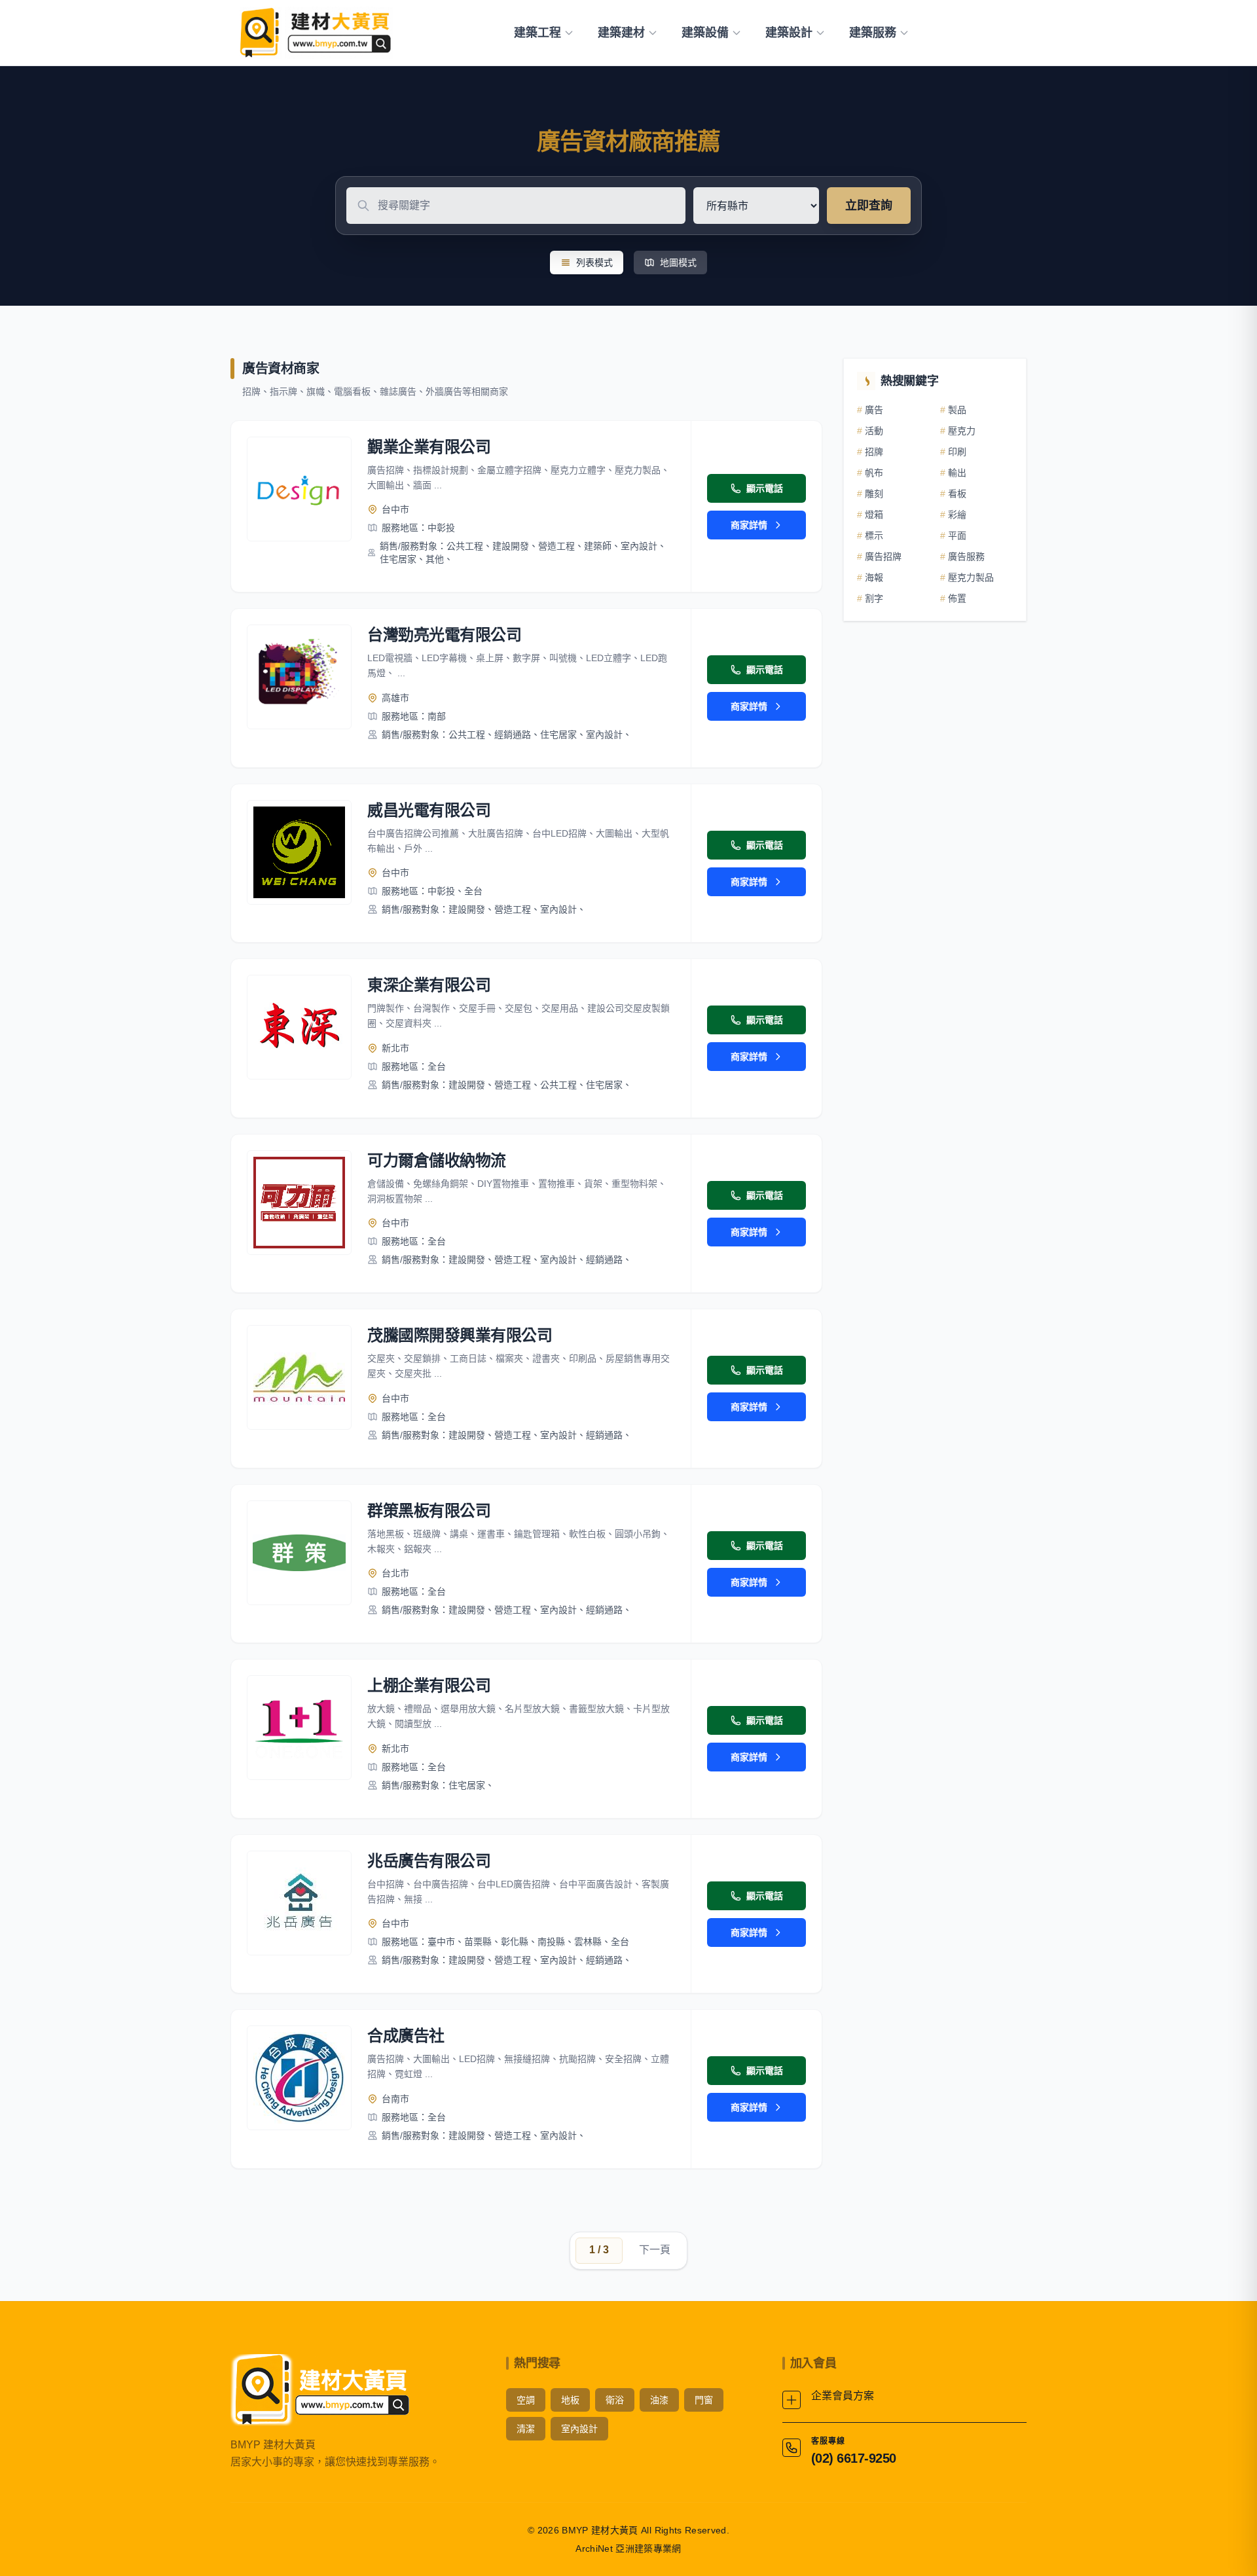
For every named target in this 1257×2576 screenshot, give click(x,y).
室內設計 (579, 2429)
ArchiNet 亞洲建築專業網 (628, 2549)
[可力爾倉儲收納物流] (299, 1203)
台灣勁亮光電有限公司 (444, 635)
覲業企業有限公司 (429, 447)
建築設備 (705, 33)
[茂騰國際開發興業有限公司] (299, 1377)
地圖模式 (678, 263)
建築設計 (789, 33)
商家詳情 (749, 525)
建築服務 (873, 33)
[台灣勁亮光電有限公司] (299, 677)
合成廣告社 (406, 2036)
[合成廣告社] (299, 2078)
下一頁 (655, 2250)
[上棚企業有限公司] (299, 1728)
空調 (526, 2400)
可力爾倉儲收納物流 (437, 1160)
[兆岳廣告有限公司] (299, 1903)
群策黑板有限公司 (429, 1511)
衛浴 (615, 2400)
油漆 (659, 2400)
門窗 (704, 2400)
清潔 (526, 2429)
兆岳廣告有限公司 (429, 1861)
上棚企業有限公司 (429, 1685)
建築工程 (537, 33)
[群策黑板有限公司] (299, 1553)
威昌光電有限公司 (429, 810)
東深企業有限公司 (429, 985)
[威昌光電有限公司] (299, 852)
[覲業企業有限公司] (299, 489)
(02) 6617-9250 (854, 2458)
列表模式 (594, 263)
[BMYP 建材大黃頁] (314, 33)
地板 (570, 2400)
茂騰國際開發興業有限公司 (460, 1335)
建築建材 (621, 33)
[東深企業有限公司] (299, 1027)
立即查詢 (869, 206)
